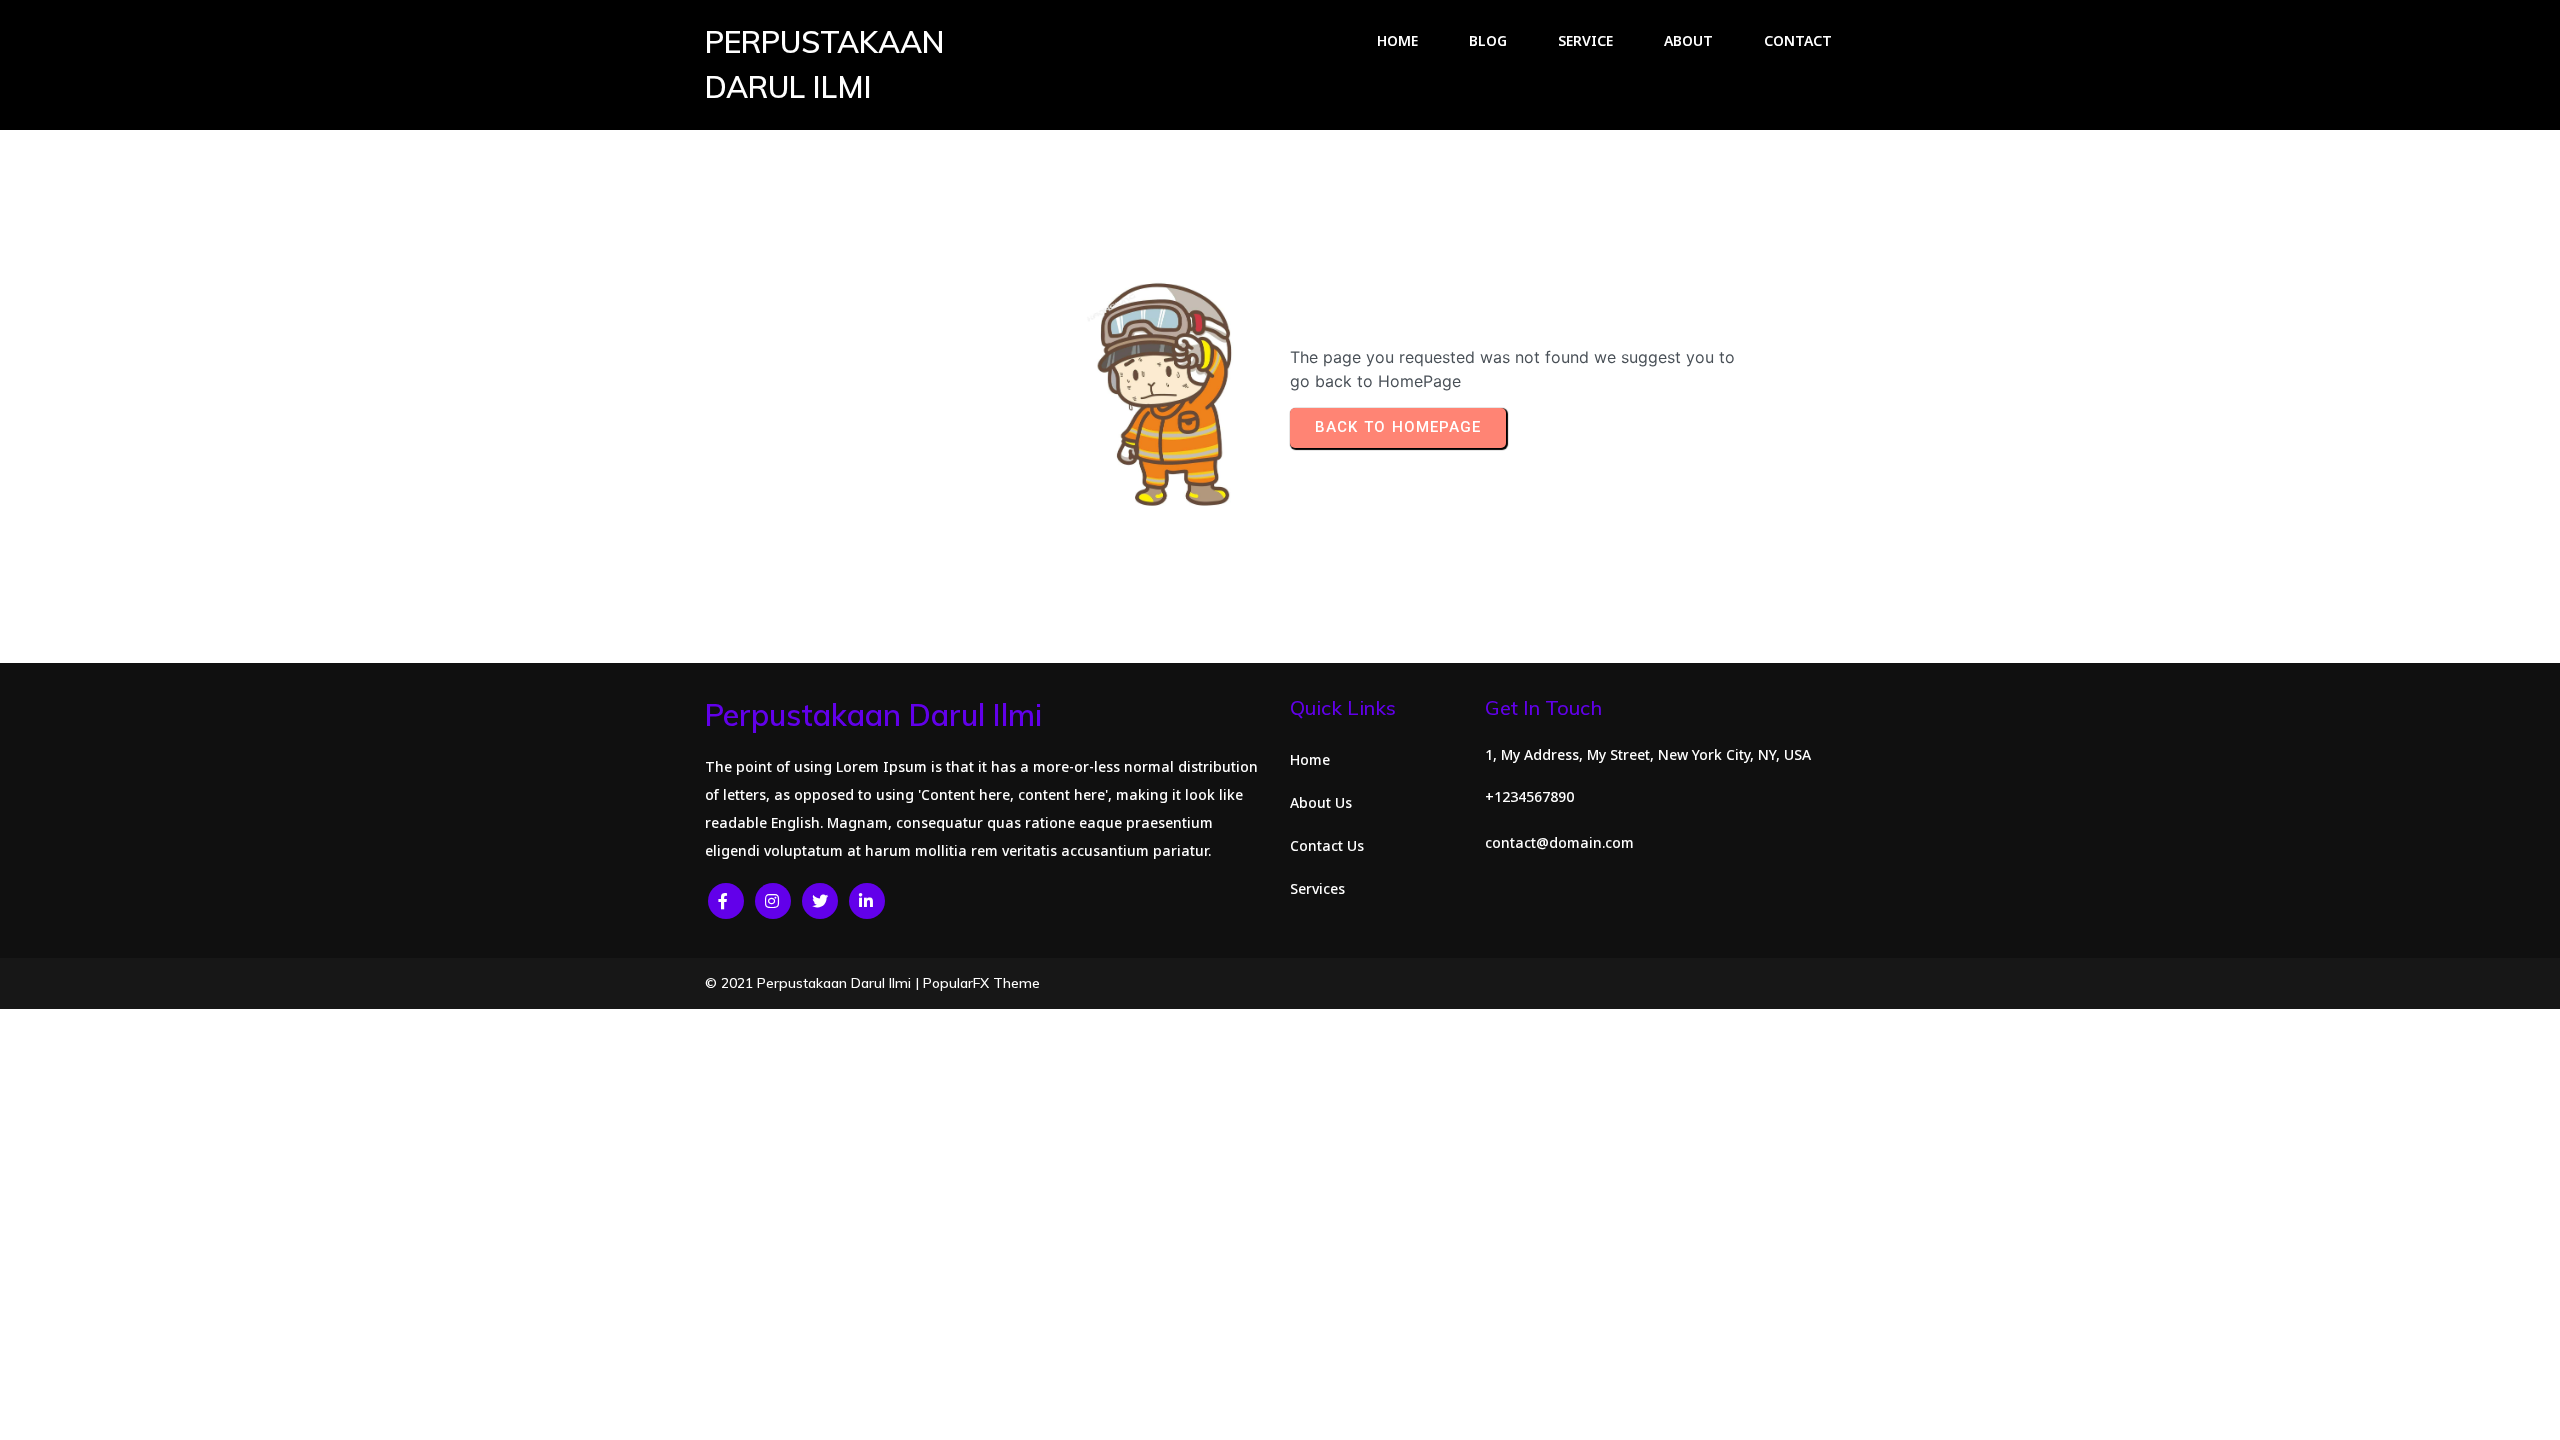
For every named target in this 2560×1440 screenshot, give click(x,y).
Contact (1798, 40)
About (1688, 40)
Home (1397, 40)
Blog (1488, 40)
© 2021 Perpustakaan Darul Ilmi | (814, 983)
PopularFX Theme (981, 983)
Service (1585, 40)
